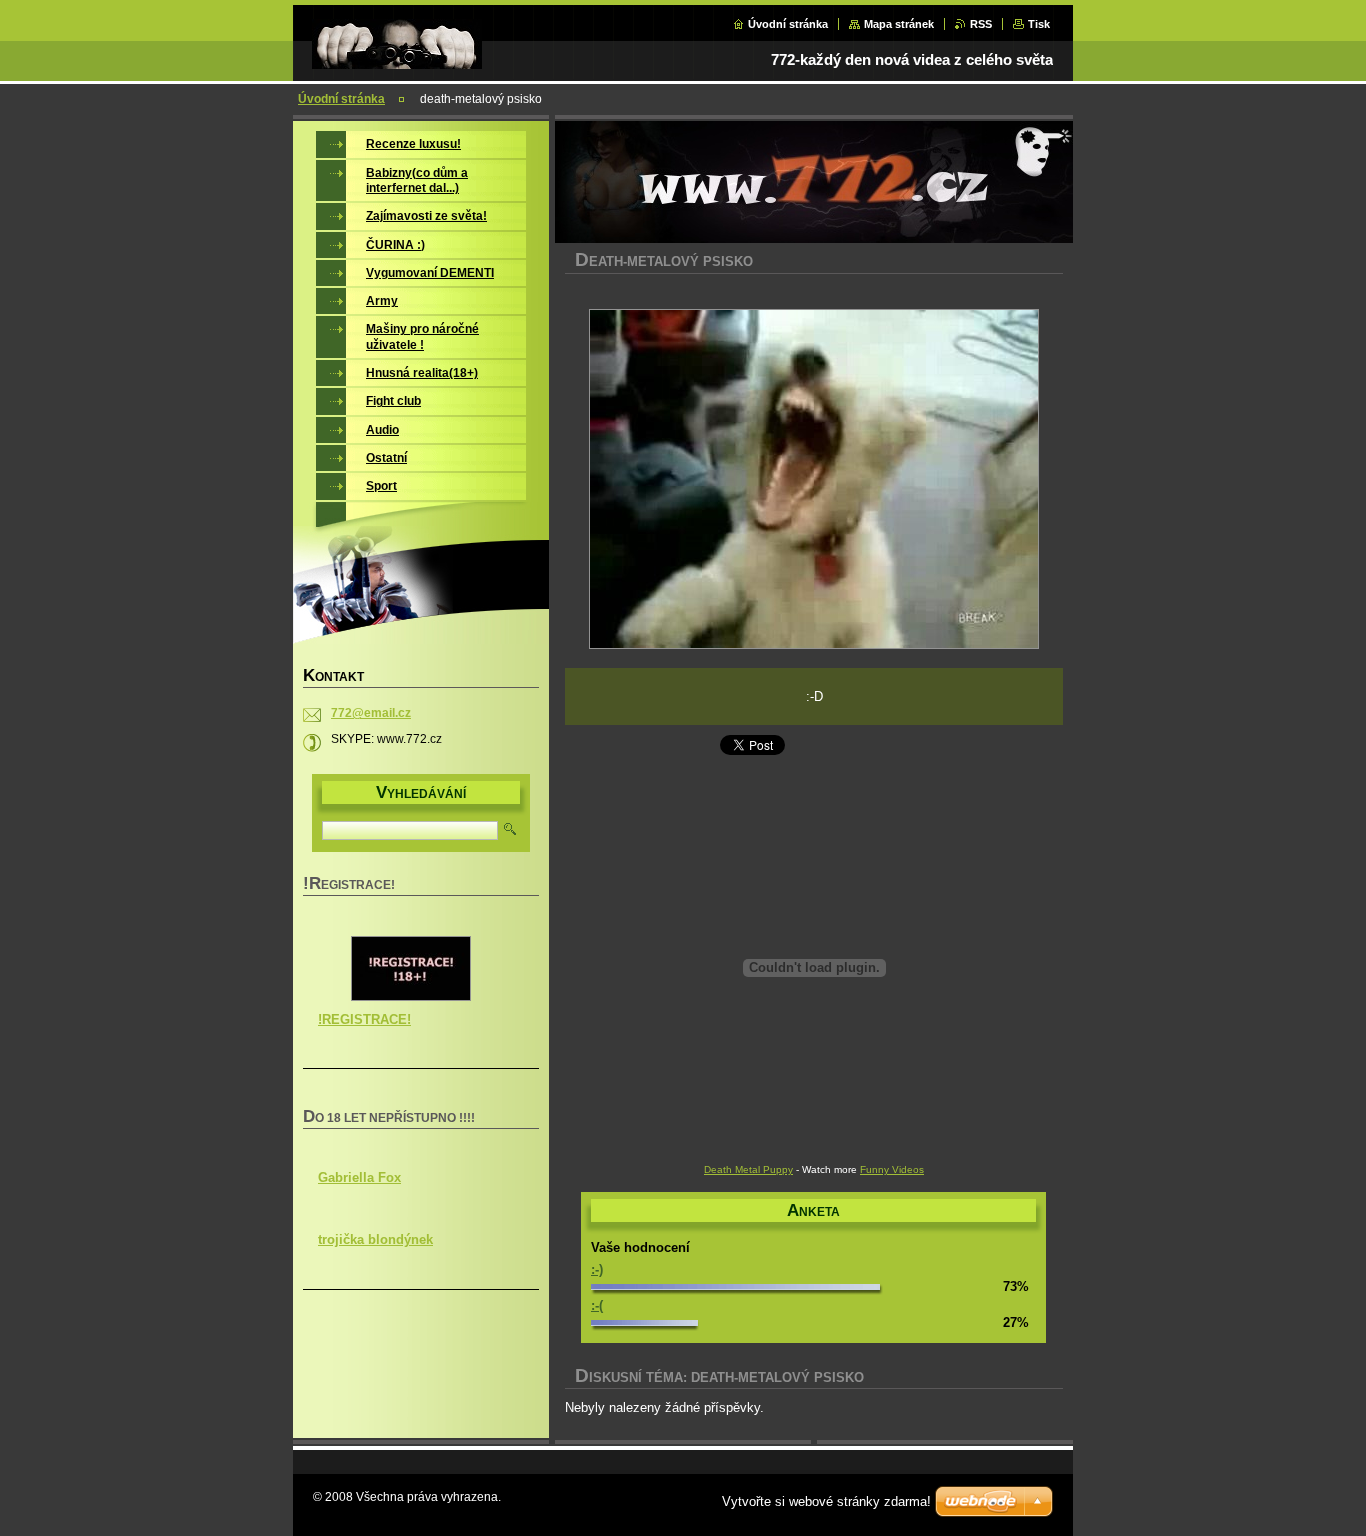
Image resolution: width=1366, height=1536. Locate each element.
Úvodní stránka (788, 24)
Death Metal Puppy (748, 1169)
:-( (597, 1305)
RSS (981, 24)
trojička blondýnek (375, 1239)
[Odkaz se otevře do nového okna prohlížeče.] (814, 481)
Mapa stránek (899, 24)
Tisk (1039, 24)
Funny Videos (892, 1169)
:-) (597, 1269)
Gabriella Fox (359, 1177)
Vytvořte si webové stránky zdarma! (826, 1501)
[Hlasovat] (735, 1285)
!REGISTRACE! (364, 1019)
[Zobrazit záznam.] (411, 997)
